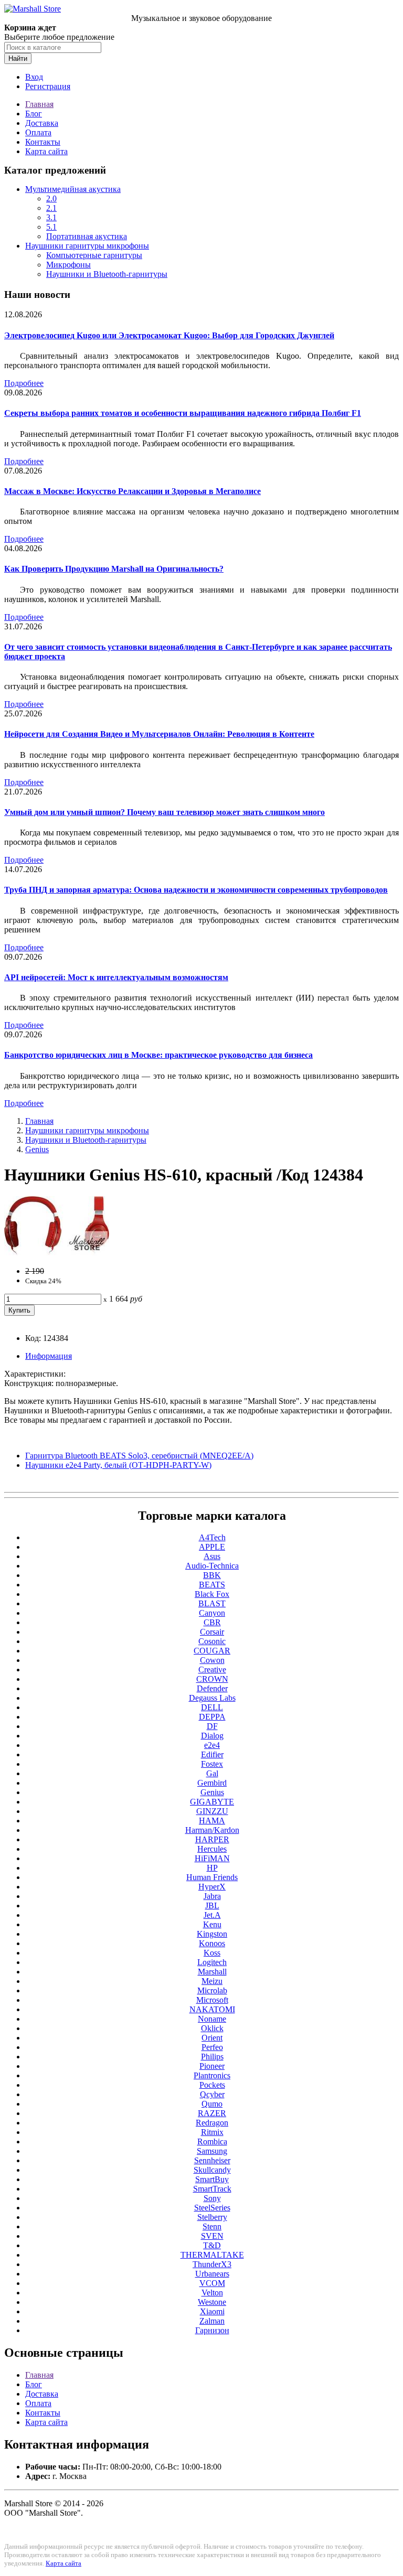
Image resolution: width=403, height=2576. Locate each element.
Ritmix (212, 2132)
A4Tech (212, 1537)
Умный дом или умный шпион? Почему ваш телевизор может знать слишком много (165, 812)
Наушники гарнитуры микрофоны (87, 246)
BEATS (212, 1585)
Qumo (212, 2104)
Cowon (212, 1660)
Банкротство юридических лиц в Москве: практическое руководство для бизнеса (158, 1055)
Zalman (212, 2321)
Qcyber (212, 2094)
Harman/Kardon (212, 1830)
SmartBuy (212, 2179)
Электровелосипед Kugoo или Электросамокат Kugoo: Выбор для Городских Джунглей (169, 335)
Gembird (212, 1783)
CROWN (212, 1679)
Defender (212, 1688)
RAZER (212, 2113)
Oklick (212, 2028)
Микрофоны (68, 265)
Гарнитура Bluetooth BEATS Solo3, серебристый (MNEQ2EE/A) (139, 1456)
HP (212, 1868)
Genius (37, 1149)
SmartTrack (212, 2189)
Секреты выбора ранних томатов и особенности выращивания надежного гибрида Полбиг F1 (183, 413)
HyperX (212, 1887)
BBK (212, 1575)
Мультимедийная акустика (73, 189)
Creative (212, 1670)
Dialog (212, 1736)
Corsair (212, 1632)
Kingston (212, 1934)
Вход (34, 77)
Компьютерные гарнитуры (94, 255)
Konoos (212, 1943)
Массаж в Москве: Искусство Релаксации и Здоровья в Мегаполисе (132, 491)
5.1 (51, 227)
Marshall (212, 1972)
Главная (39, 104)
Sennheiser (212, 2160)
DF (212, 1726)
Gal (212, 1773)
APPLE (212, 1547)
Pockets (212, 2085)
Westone (212, 2302)
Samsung (212, 2151)
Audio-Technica (212, 1566)
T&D (212, 2245)
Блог (34, 114)
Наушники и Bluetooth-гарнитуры (107, 274)
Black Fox (212, 1594)
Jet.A (212, 1915)
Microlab (212, 1990)
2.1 (51, 208)
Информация (49, 1356)
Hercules (212, 1849)
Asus (212, 1556)
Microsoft (212, 2000)
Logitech (212, 1962)
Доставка (42, 123)
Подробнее (24, 383)
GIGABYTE (212, 1802)
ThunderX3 (212, 2264)
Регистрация (48, 86)
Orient (212, 2038)
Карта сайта (46, 151)
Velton (212, 2293)
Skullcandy (212, 2170)
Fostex (212, 1764)
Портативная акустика (87, 236)
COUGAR (212, 1651)
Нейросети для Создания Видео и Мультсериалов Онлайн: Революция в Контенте (159, 734)
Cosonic (212, 1641)
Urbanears (212, 2274)
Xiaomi (212, 2311)
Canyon (212, 1613)
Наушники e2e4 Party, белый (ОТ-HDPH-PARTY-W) (118, 1465)
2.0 (51, 198)
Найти (18, 58)
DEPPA (212, 1717)
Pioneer (212, 2066)
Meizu (212, 1981)
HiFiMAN (212, 1858)
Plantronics (212, 2075)
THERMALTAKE (212, 2255)
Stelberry (212, 2217)
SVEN (212, 2236)
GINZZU (212, 1811)
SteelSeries (212, 2208)
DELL (212, 1707)
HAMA (212, 1821)
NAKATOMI (212, 2009)
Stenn (212, 2226)
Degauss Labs (212, 1698)
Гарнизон (212, 2330)
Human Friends (212, 1877)
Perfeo (212, 2047)
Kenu (212, 1924)
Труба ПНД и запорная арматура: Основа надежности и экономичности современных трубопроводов (196, 890)
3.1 (51, 217)
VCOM (212, 2283)
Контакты (43, 142)
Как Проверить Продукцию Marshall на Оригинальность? (114, 569)
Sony (212, 2198)
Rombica (212, 2142)
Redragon (212, 2123)
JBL (212, 1906)
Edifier (212, 1754)
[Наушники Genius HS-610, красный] (57, 1253)
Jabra (212, 1896)
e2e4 (212, 1745)
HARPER (212, 1839)
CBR (212, 1622)
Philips (212, 2057)
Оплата (38, 132)
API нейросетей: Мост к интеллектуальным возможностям (116, 977)
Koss (212, 1953)
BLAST (212, 1603)
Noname (212, 2019)
